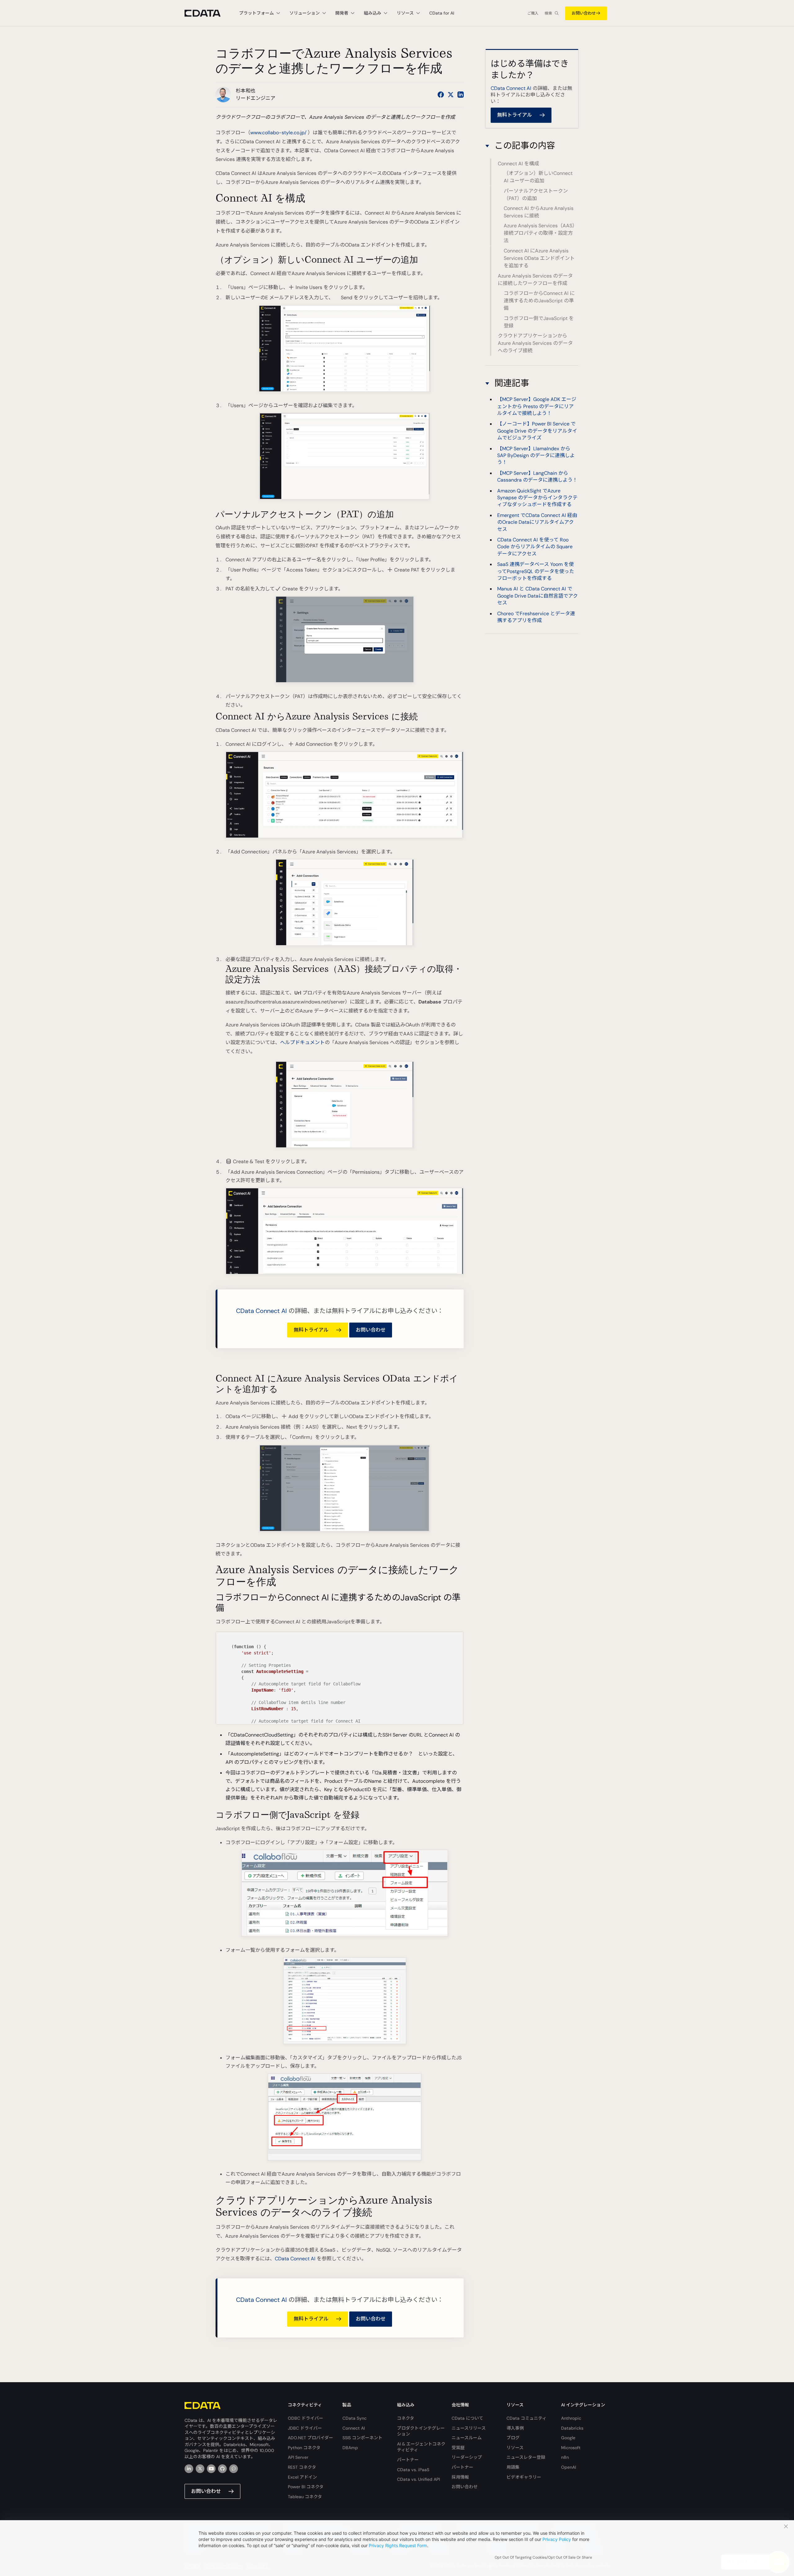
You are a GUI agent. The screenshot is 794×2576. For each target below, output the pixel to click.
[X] (200, 2469)
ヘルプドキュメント (302, 1042)
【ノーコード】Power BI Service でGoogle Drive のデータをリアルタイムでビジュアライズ (537, 431)
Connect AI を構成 (518, 164)
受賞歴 (458, 2448)
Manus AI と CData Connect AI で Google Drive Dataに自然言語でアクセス (538, 596)
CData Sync (355, 2418)
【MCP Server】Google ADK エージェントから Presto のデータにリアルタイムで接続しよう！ (537, 406)
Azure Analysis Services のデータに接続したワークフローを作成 (535, 280)
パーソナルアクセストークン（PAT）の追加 (536, 195)
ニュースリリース (469, 2428)
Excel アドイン (302, 2477)
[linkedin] (189, 2469)
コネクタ (406, 2418)
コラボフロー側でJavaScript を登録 (539, 322)
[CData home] (207, 13)
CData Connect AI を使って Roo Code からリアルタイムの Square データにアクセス (535, 547)
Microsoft (571, 2448)
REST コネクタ (302, 2467)
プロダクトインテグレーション (421, 2431)
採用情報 (460, 2477)
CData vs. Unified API (418, 2479)
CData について (467, 2418)
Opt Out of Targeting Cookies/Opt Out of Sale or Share (543, 2557)
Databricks (572, 2428)
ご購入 (533, 13)
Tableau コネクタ (305, 2497)
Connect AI (354, 2428)
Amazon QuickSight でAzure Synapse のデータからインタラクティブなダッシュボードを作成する (537, 497)
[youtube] (211, 2469)
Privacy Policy (557, 2539)
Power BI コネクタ (306, 2487)
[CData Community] (234, 2469)
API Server (298, 2457)
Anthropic (571, 2418)
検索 (548, 13)
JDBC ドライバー (305, 2428)
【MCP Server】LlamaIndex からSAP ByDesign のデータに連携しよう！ (536, 455)
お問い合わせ (584, 13)
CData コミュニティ (526, 2418)
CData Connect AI (261, 1311)
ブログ (513, 2438)
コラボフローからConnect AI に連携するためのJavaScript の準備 (539, 301)
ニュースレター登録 (526, 2457)
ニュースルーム (467, 2438)
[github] (222, 2469)
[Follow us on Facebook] (441, 95)
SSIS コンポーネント (362, 2438)
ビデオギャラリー (524, 2477)
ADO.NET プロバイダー (310, 2438)
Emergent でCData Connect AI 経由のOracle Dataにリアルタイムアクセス (537, 522)
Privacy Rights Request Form (398, 2545)
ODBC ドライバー (306, 2418)
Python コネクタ (304, 2448)
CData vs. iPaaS (413, 2470)
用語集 (513, 2467)
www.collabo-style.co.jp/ (278, 133)
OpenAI (569, 2467)
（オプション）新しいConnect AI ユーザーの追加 (538, 177)
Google (568, 2438)
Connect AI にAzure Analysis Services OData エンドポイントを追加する (539, 258)
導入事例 (515, 2428)
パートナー (408, 2460)
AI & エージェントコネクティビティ (421, 2447)
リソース (515, 2448)
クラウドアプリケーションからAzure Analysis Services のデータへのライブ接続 (535, 343)
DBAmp (350, 2448)
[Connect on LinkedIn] (461, 95)
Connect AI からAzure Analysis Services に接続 (539, 212)
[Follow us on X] (451, 95)
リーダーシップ (467, 2457)
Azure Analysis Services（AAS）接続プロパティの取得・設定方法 (539, 233)
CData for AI (442, 13)
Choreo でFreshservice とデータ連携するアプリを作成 (536, 617)
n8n (565, 2457)
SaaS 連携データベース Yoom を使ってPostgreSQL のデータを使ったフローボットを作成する (536, 571)
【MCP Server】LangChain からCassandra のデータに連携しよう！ (537, 476)
